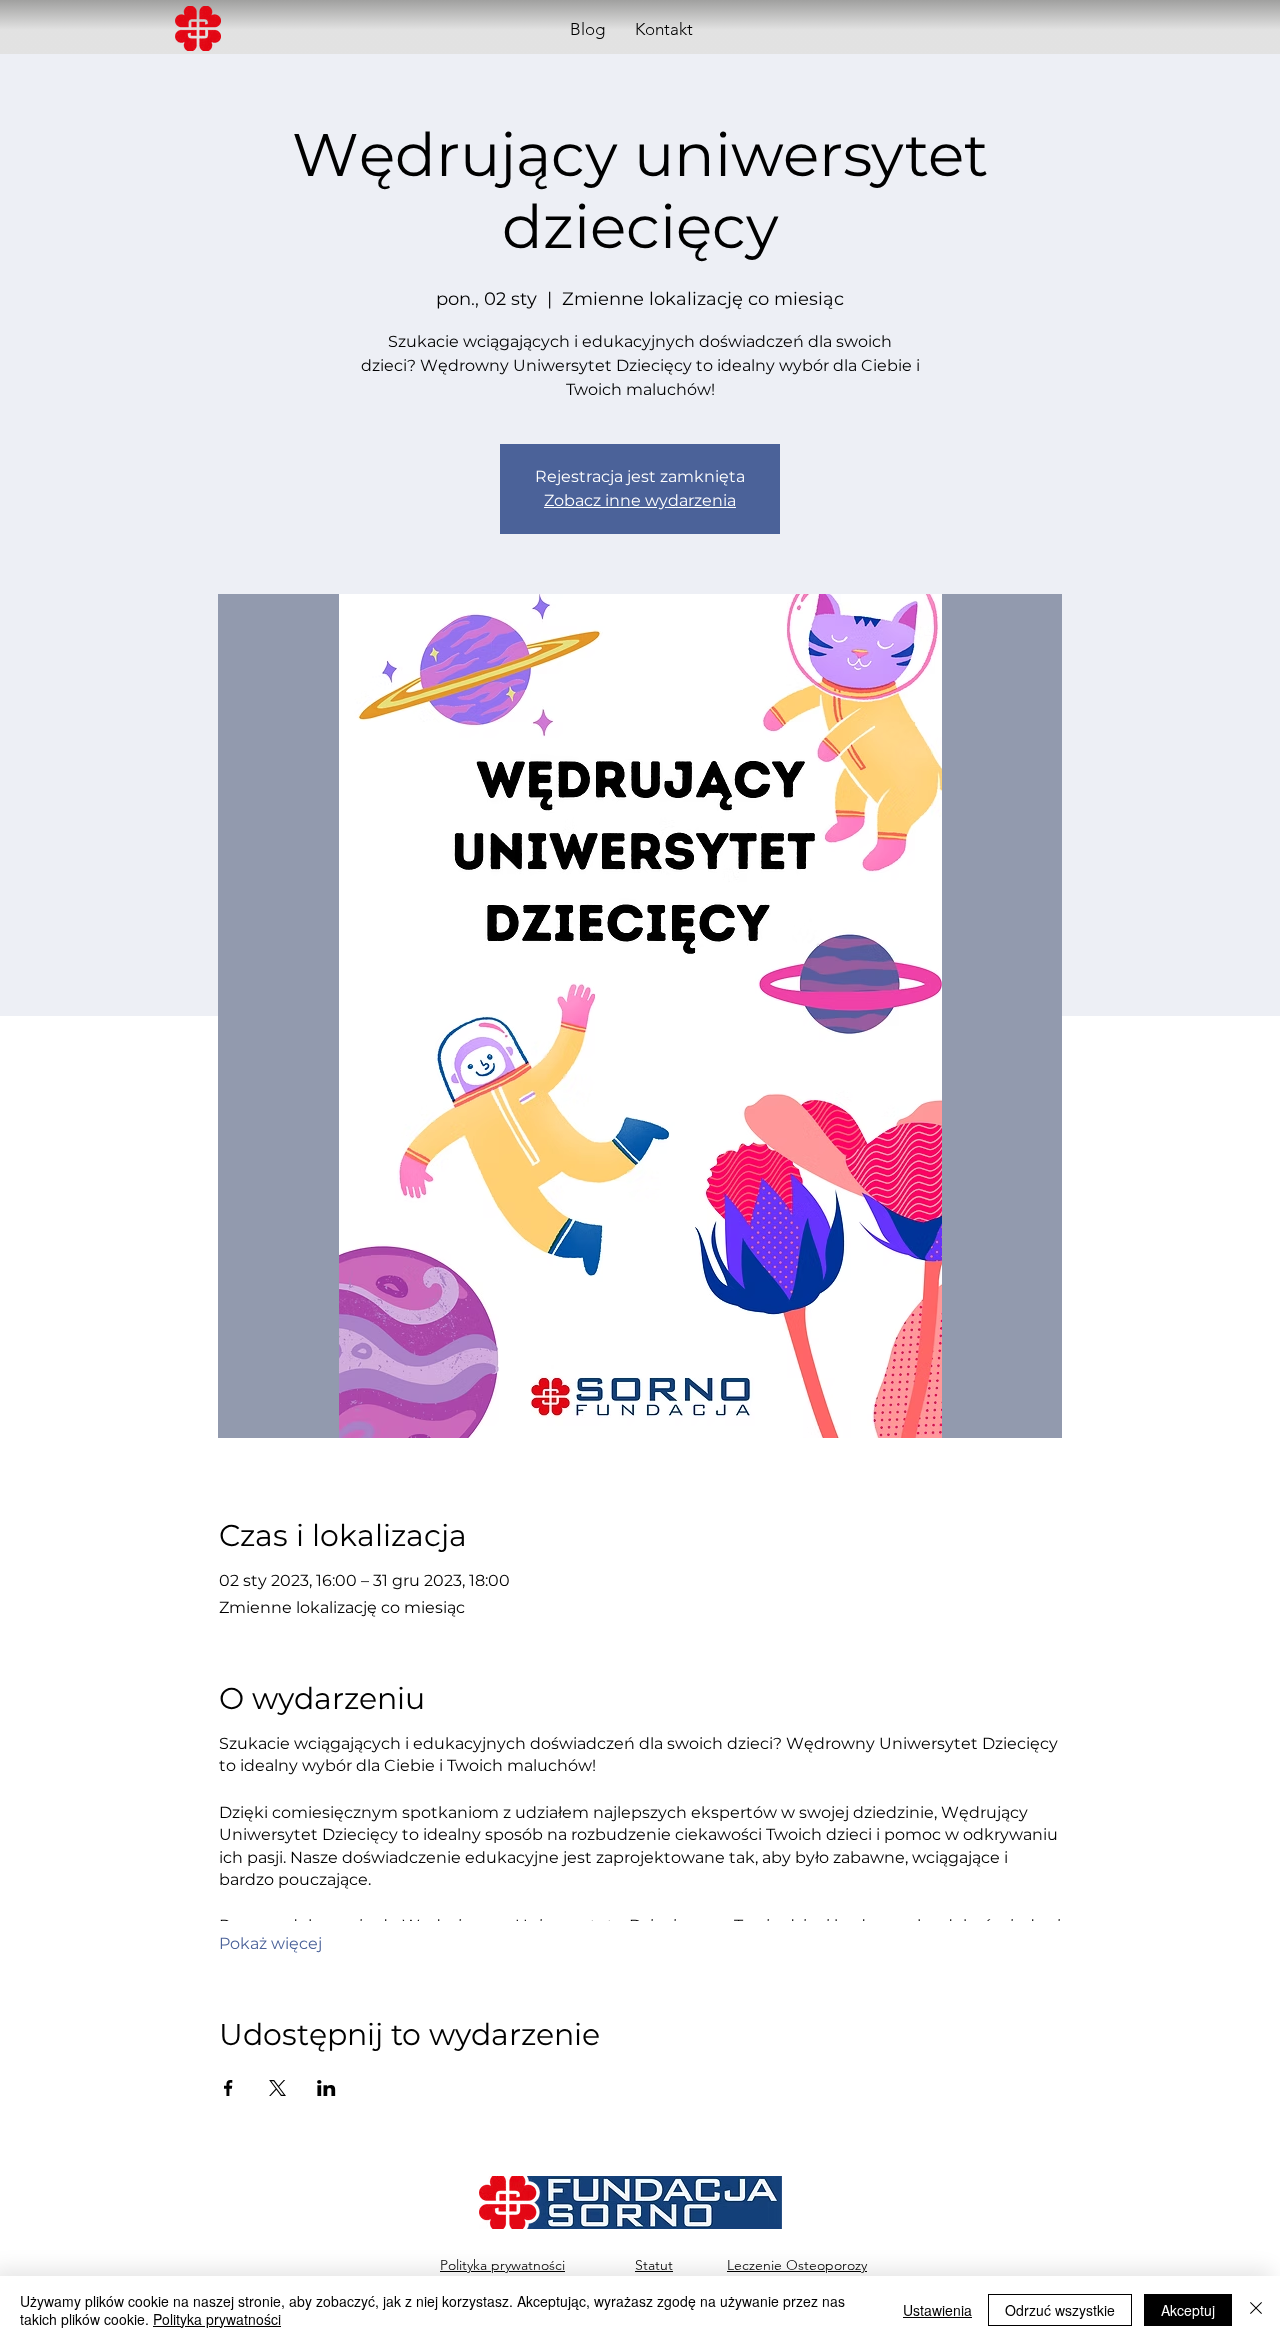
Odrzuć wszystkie (1060, 2310)
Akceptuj (1188, 2310)
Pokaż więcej (270, 1943)
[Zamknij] (1256, 2310)
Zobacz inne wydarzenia (640, 500)
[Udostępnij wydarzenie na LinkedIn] (326, 2088)
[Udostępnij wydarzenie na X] (277, 2088)
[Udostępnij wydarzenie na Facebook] (228, 2088)
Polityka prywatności (217, 2319)
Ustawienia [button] (937, 2310)
